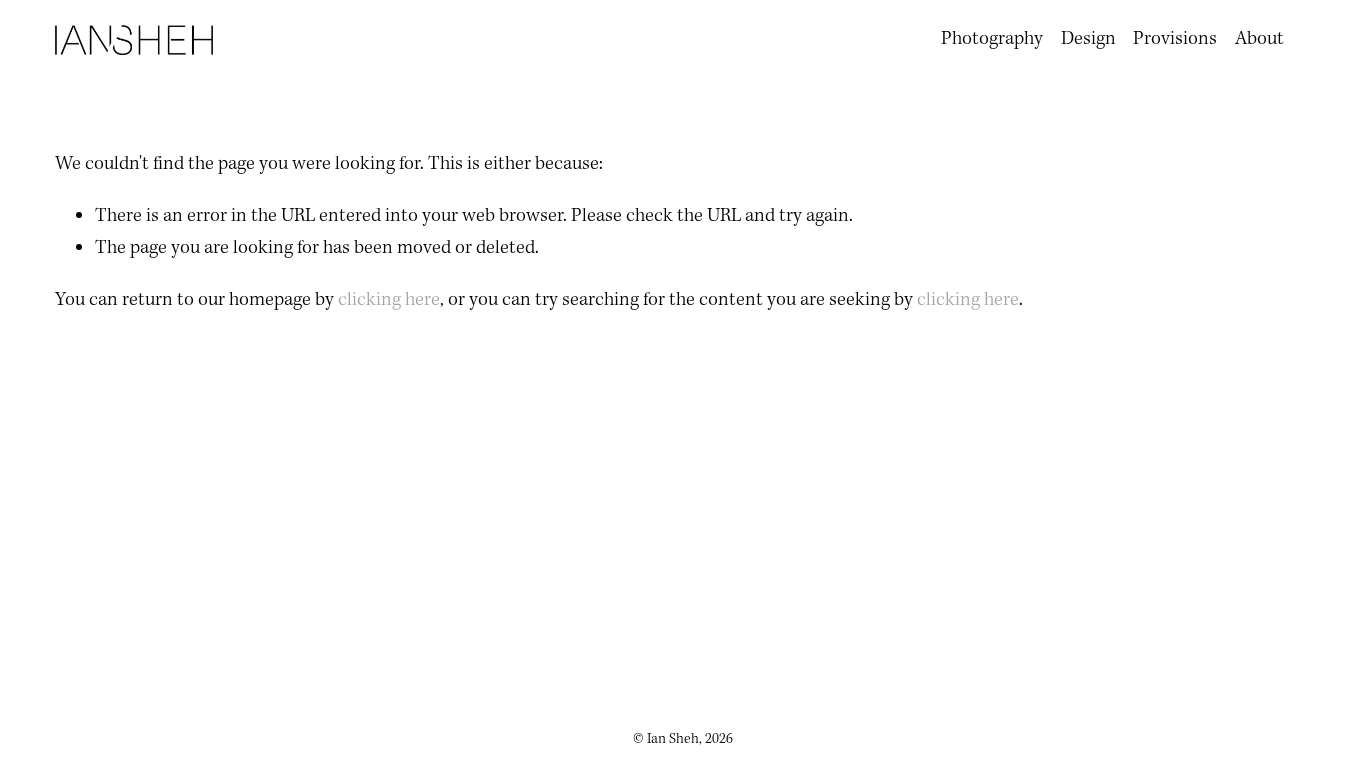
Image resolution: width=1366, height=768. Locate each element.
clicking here (389, 300)
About (1259, 39)
